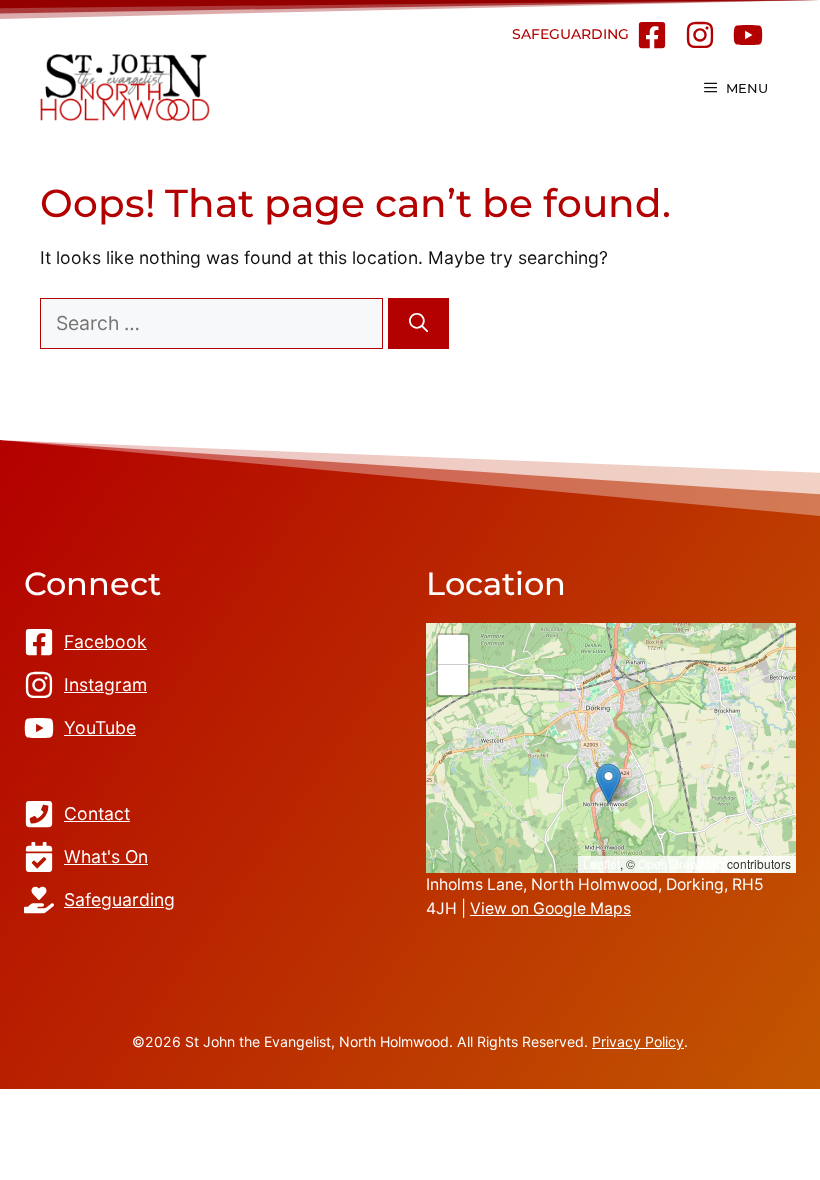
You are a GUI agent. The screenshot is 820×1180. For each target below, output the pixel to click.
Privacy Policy (638, 1041)
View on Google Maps (550, 908)
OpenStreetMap (681, 863)
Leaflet (601, 863)
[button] (608, 783)
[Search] (418, 323)
